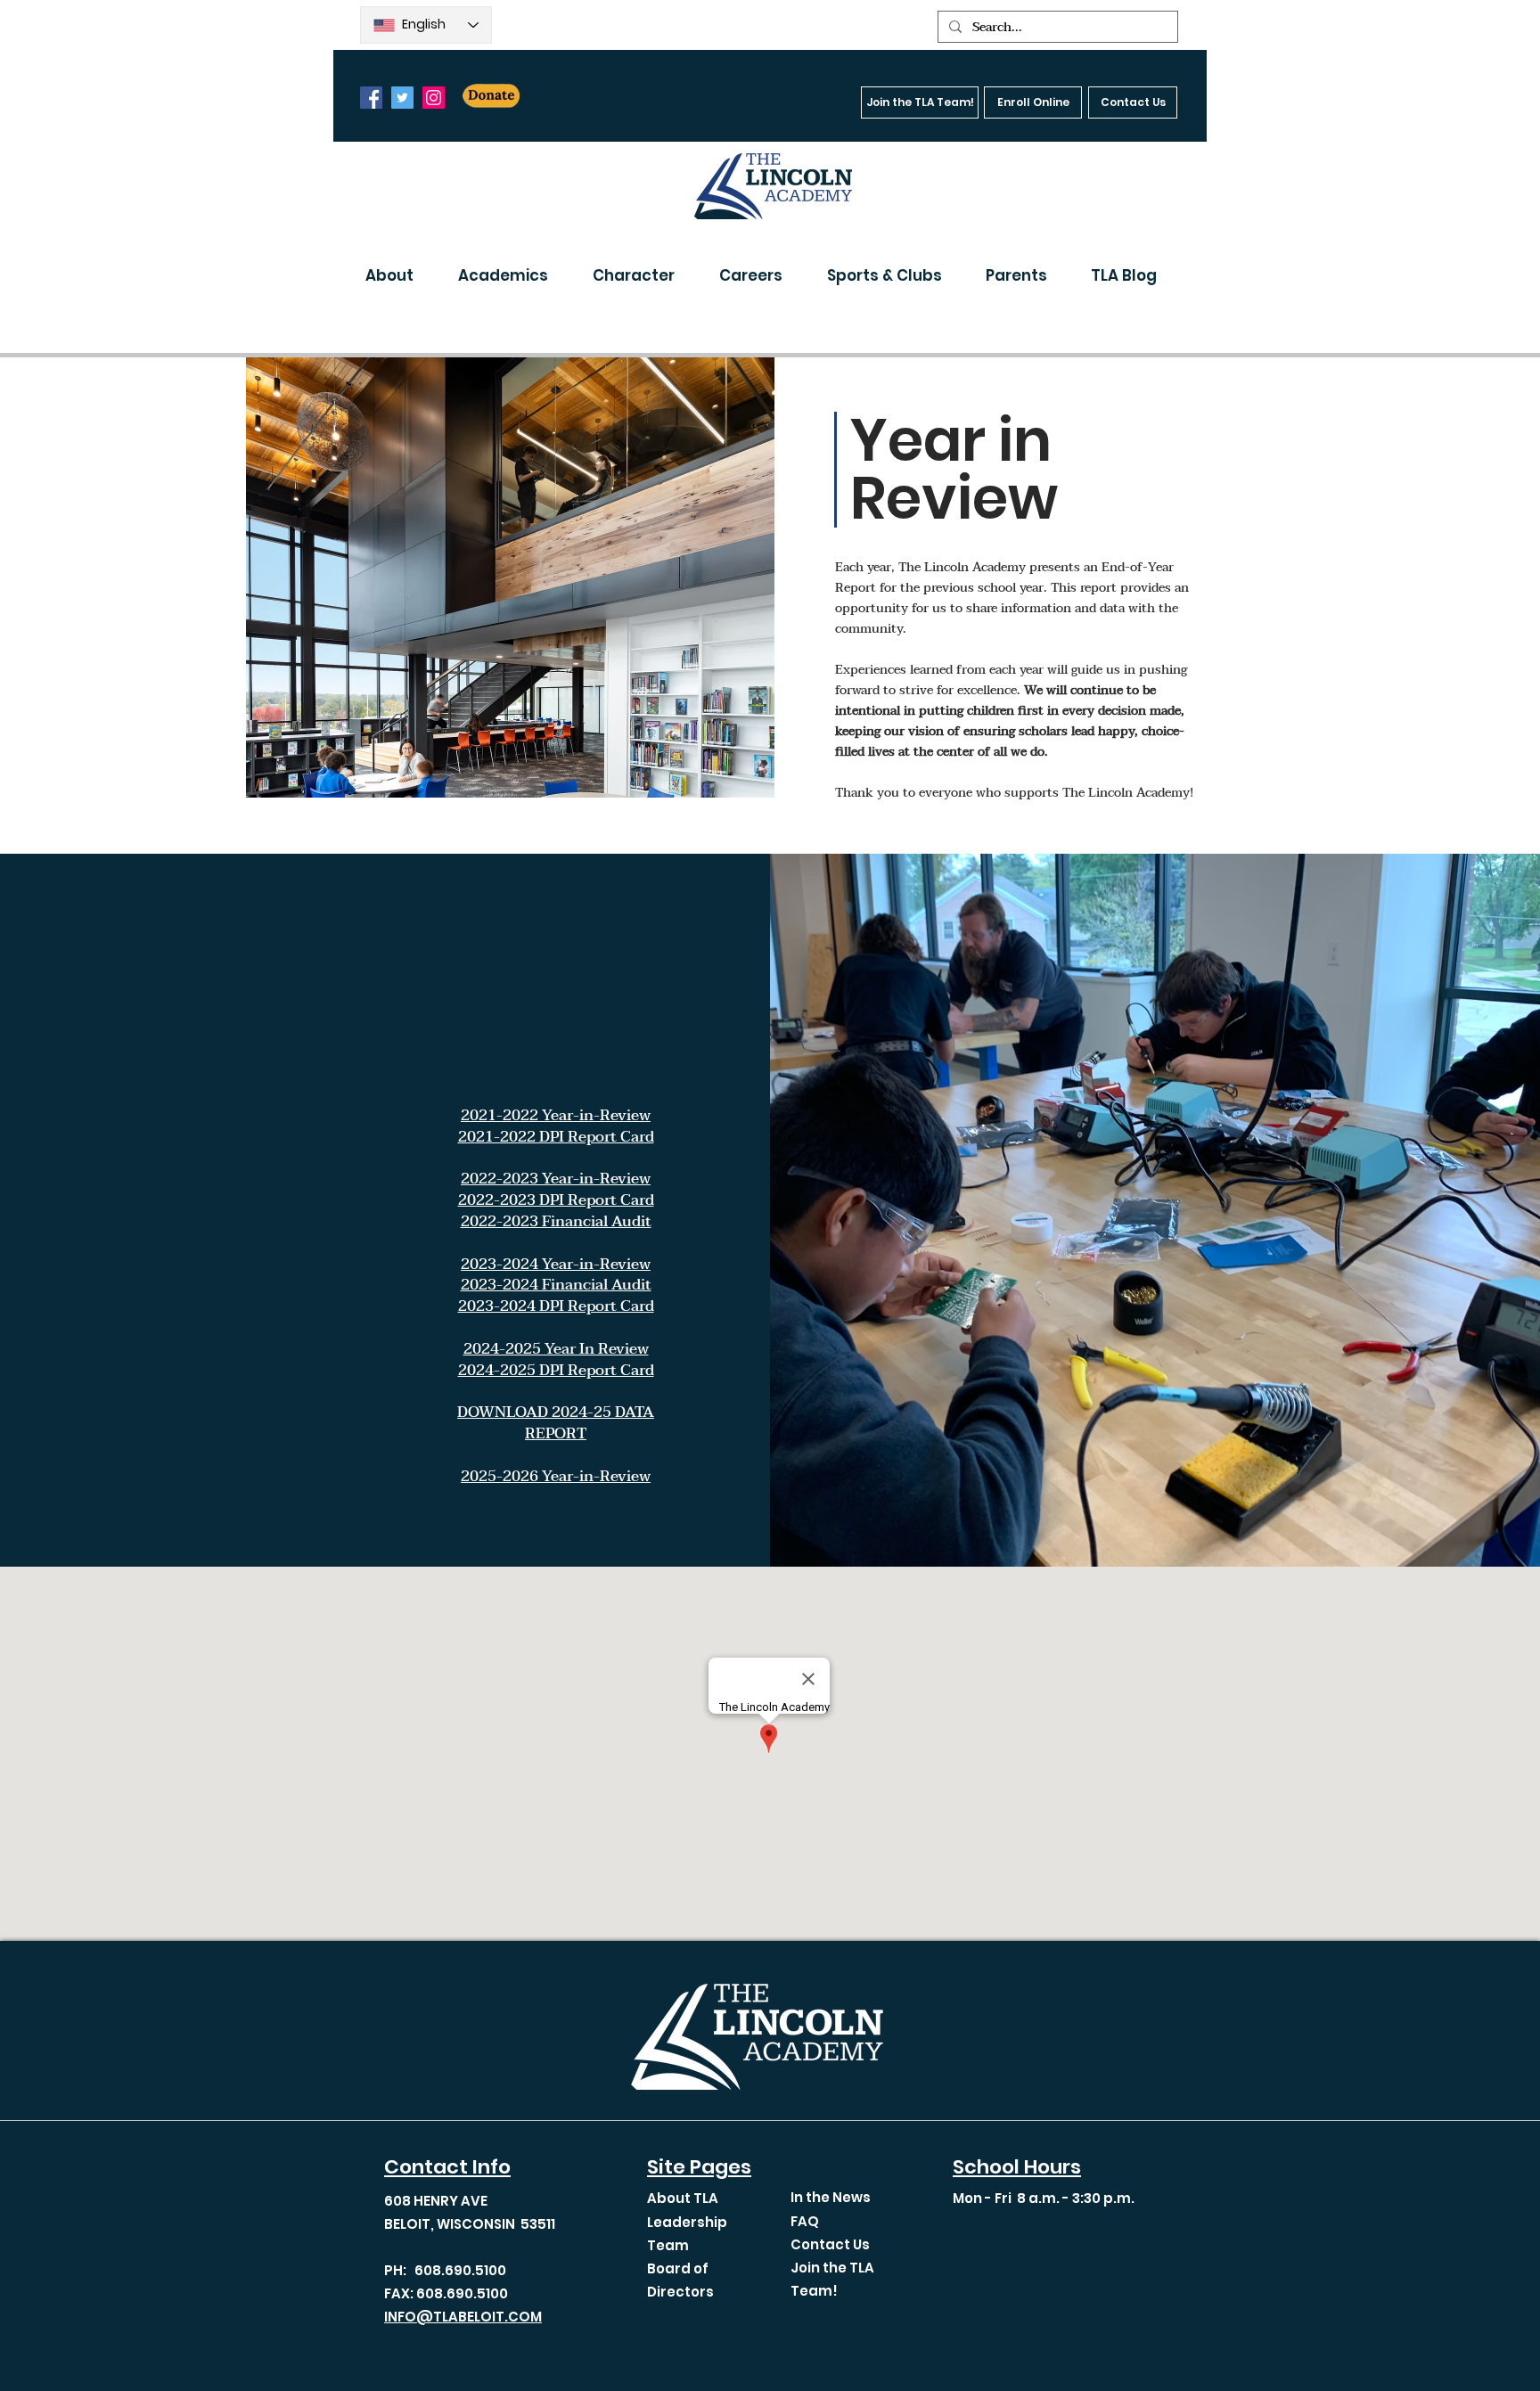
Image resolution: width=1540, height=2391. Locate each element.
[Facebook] (371, 98)
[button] (398, 275)
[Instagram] (434, 98)
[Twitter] (402, 98)
